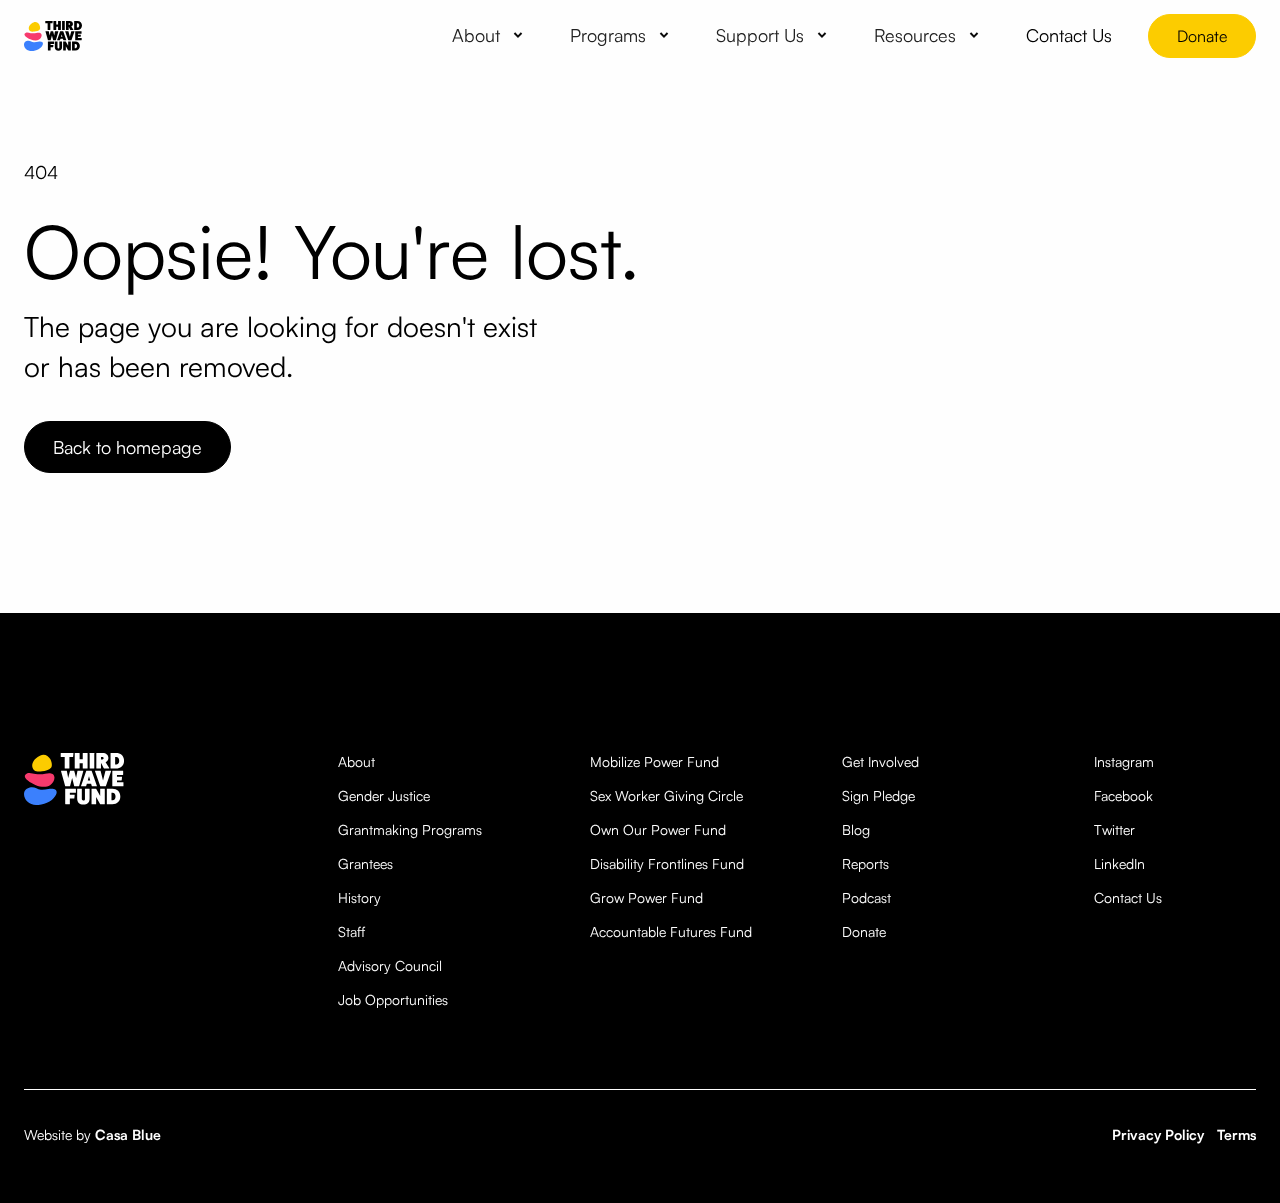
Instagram (1124, 761)
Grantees (365, 863)
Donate (1202, 36)
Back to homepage (127, 447)
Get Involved (880, 761)
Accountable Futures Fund (671, 931)
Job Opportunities (393, 999)
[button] (491, 35)
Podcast (866, 897)
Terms (1236, 1134)
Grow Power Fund (646, 897)
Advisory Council (390, 965)
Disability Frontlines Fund (667, 863)
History (359, 897)
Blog (856, 829)
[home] (53, 36)
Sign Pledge (878, 795)
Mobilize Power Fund (654, 761)
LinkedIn (1119, 863)
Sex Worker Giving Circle (666, 795)
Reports (865, 863)
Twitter (1114, 829)
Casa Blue (128, 1134)
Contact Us (1128, 897)
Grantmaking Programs (410, 829)
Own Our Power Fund (658, 829)
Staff (351, 931)
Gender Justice (384, 795)
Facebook (1123, 795)
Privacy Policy (1158, 1134)
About (356, 761)
